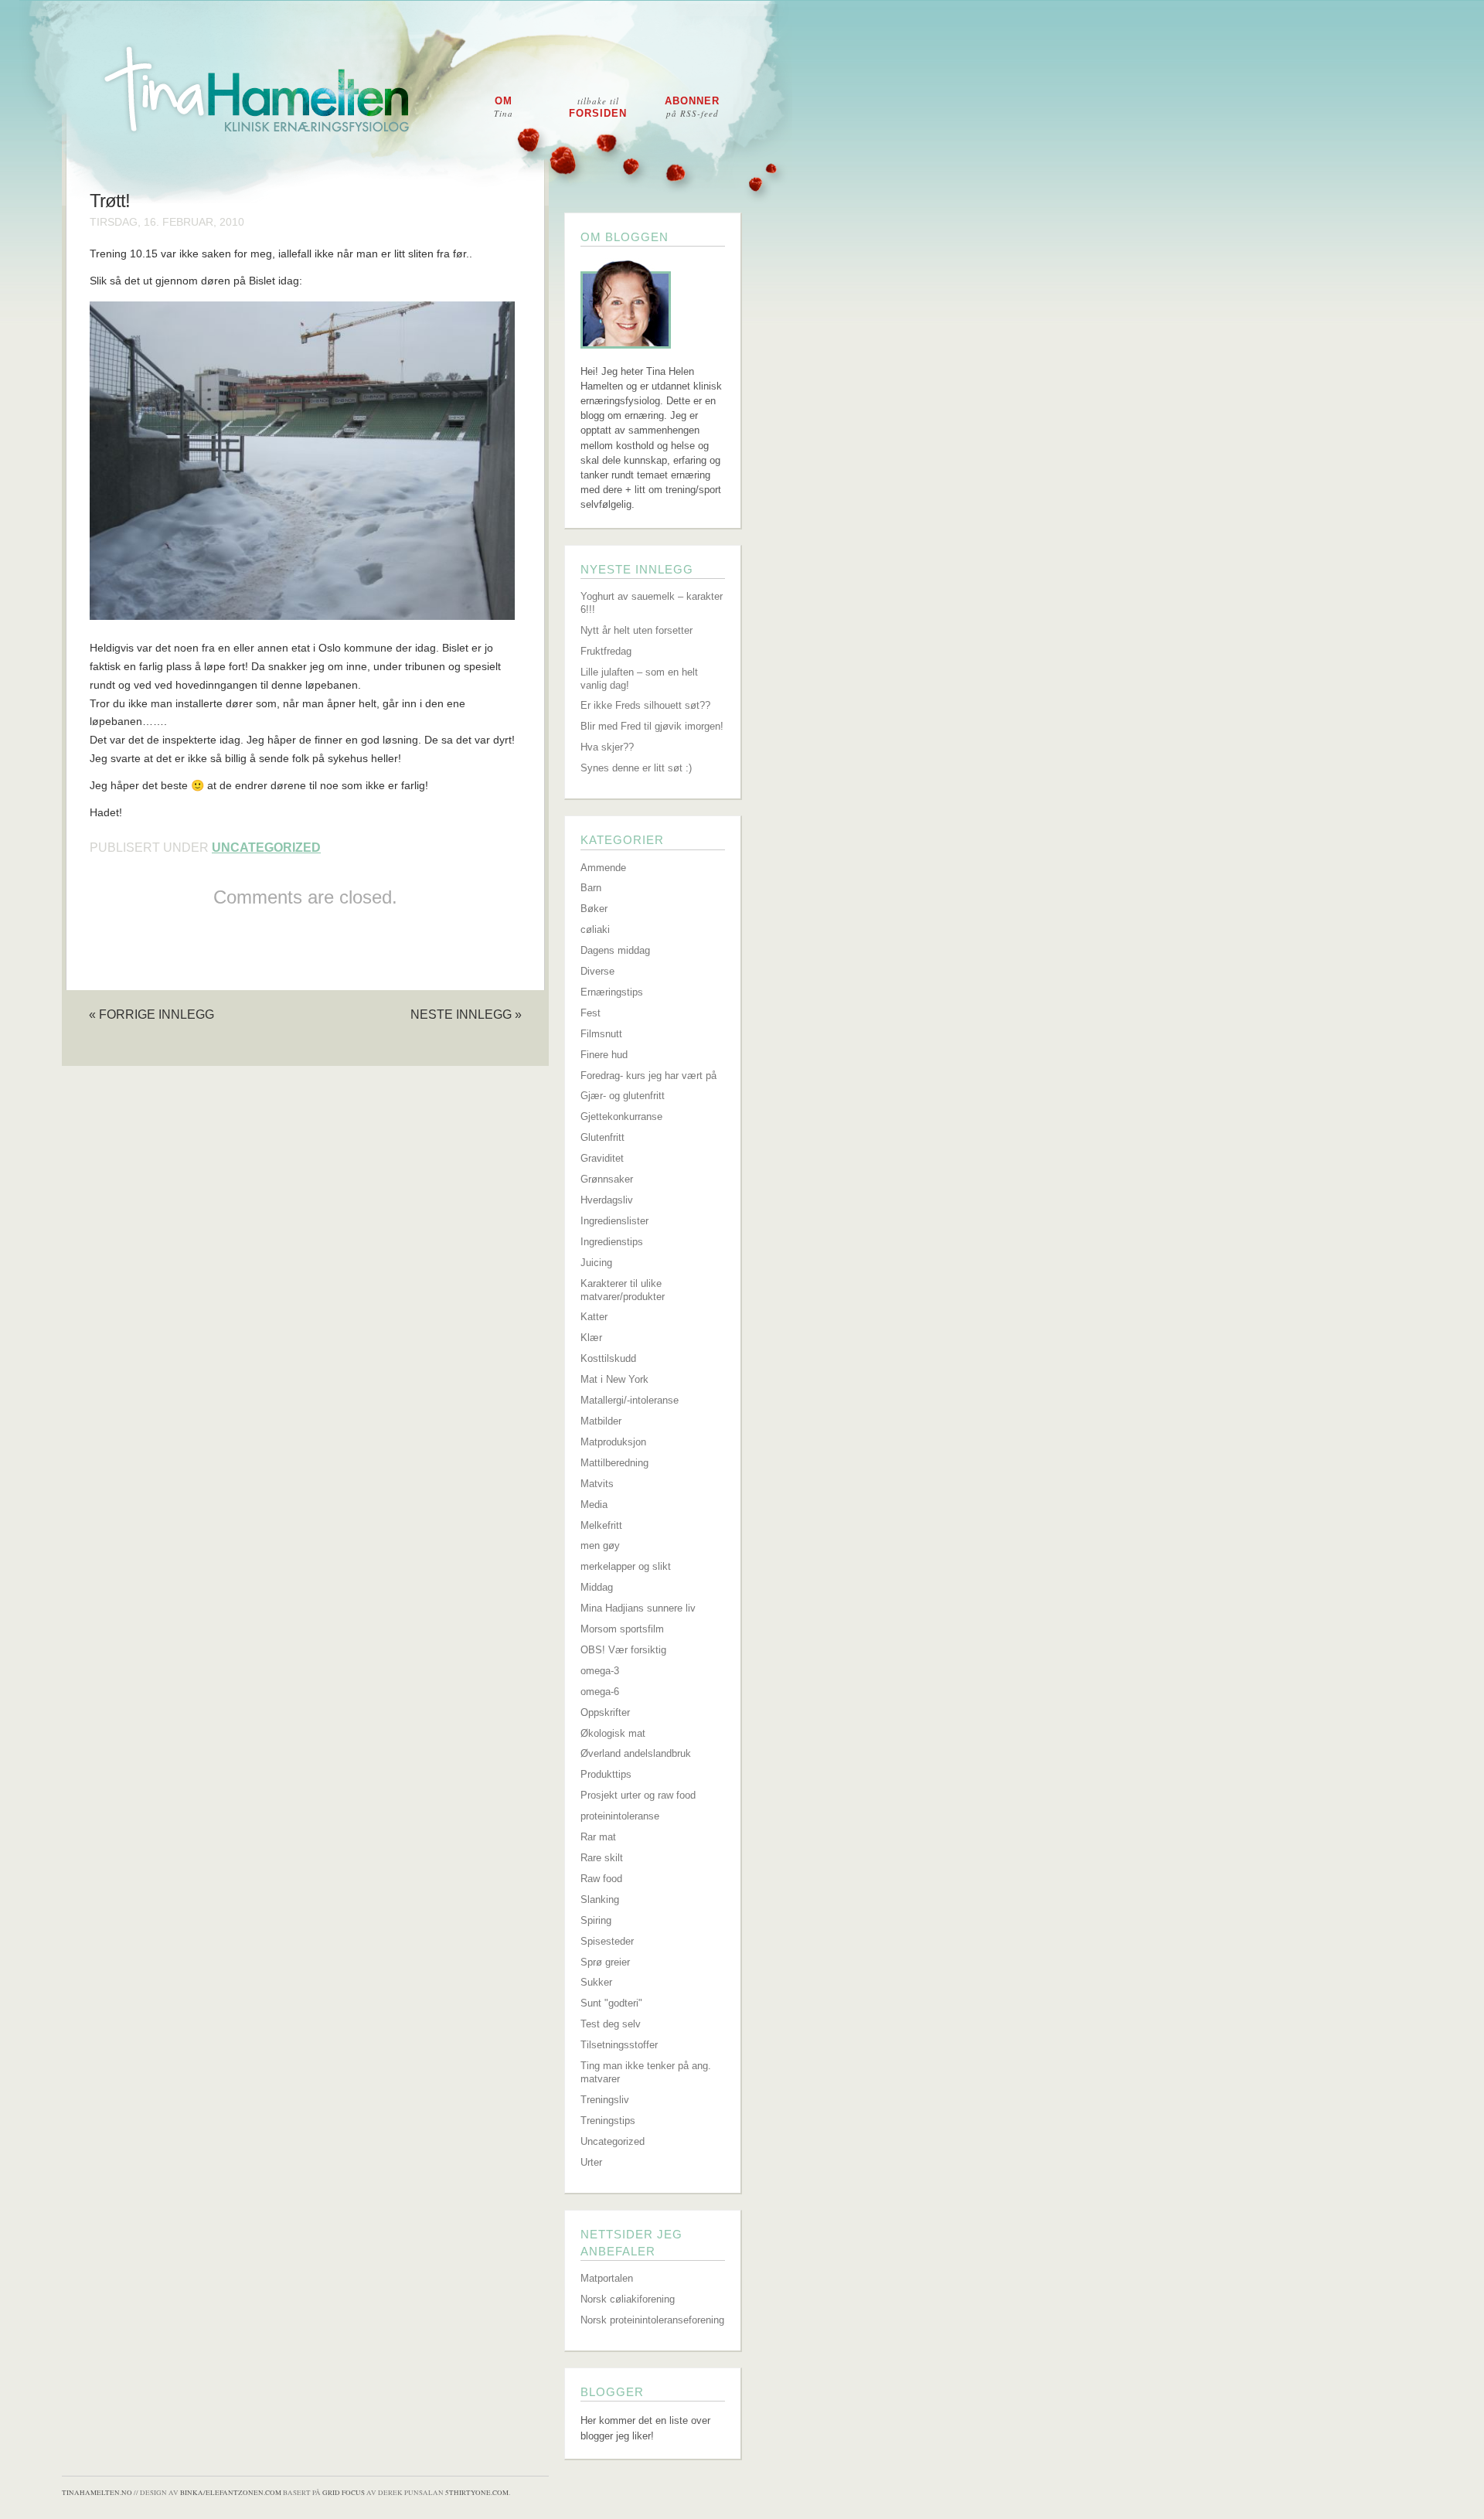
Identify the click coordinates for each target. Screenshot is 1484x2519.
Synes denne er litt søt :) (636, 768)
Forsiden (598, 107)
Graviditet (602, 1158)
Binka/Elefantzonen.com (231, 2493)
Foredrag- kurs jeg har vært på (648, 1076)
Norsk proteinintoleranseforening (652, 2320)
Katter (594, 1317)
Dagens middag (615, 950)
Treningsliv (605, 2100)
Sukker (596, 1982)
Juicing (596, 1263)
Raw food (601, 1879)
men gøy (600, 1545)
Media (594, 1505)
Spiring (596, 1920)
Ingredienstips (612, 1242)
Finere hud (604, 1055)
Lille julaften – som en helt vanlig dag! (639, 679)
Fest (591, 1013)
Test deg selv (611, 2024)
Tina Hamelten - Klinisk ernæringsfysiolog (752, 103)
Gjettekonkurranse (621, 1117)
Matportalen (607, 2278)
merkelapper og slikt (626, 1566)
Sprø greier (605, 1962)
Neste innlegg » (466, 1014)
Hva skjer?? (607, 747)
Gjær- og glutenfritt (623, 1096)
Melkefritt (601, 1525)
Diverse (597, 971)
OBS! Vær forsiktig (623, 1650)
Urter (591, 2162)
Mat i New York (614, 1379)
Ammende (603, 868)
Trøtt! (110, 201)
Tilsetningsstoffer (619, 2045)
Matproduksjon (613, 1442)
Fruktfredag (606, 651)
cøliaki (595, 929)
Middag (597, 1587)
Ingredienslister (614, 1221)
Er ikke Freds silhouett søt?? (645, 705)
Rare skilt (602, 1858)
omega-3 (600, 1671)
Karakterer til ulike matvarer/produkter (623, 1290)
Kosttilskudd (608, 1358)
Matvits (597, 1484)
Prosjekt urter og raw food (638, 1795)
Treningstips (608, 2121)
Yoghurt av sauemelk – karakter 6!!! (652, 603)
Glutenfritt (602, 1137)
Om (504, 107)
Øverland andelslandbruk (636, 1753)
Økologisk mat (613, 1733)
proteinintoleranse (620, 1816)
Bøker (594, 909)
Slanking (600, 1899)
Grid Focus (344, 2493)
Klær (591, 1338)
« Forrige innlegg (151, 1014)
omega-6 (600, 1692)
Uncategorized (266, 848)
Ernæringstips (612, 992)
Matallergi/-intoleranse (630, 1400)
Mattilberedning (614, 1463)
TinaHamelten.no (97, 2493)
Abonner (692, 107)
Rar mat (598, 1837)
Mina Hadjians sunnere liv (638, 1608)
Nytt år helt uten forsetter (636, 630)
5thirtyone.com (477, 2493)
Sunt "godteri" (611, 2003)
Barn (591, 888)
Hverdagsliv (607, 1200)
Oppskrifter (605, 1712)
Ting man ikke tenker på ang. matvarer (646, 2072)
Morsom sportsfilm (622, 1629)
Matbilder (601, 1421)
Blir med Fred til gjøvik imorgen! (652, 726)
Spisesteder (607, 1941)
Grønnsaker (607, 1179)
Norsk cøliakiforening (628, 2299)
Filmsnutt (601, 1034)
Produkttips (606, 1774)
